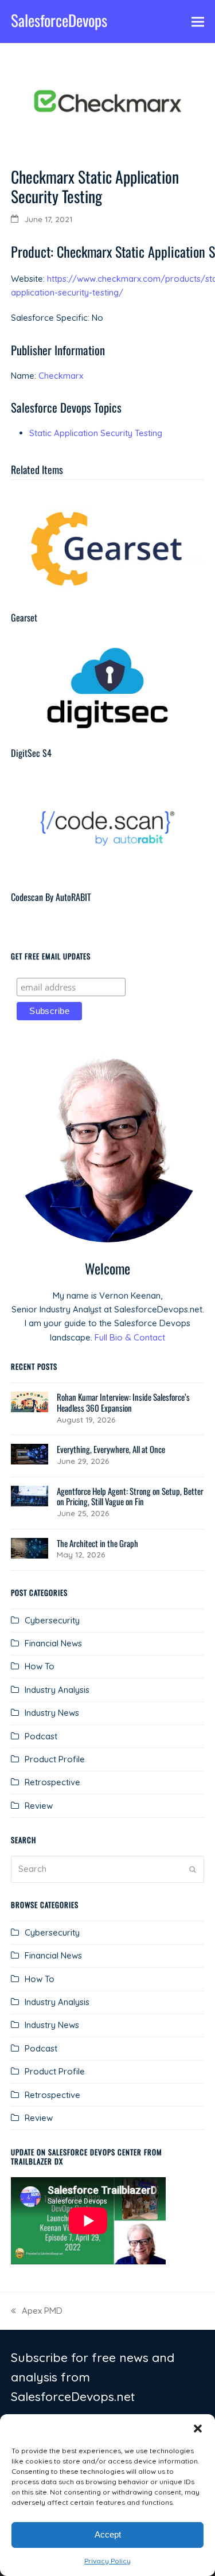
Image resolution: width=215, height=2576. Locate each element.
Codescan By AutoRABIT (51, 897)
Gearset (24, 617)
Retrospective (52, 1782)
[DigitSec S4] (108, 687)
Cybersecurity (52, 1620)
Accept (108, 2534)
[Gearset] (108, 548)
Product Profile (55, 1759)
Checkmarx (61, 376)
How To (40, 1666)
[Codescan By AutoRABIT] (108, 827)
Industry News (52, 1713)
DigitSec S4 (31, 753)
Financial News (53, 1643)
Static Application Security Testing (96, 433)
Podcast (41, 1736)
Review (39, 1806)
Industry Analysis (57, 1690)
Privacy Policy (107, 2561)
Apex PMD (37, 2311)
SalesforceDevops (59, 20)
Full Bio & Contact (130, 1337)
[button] (198, 2429)
